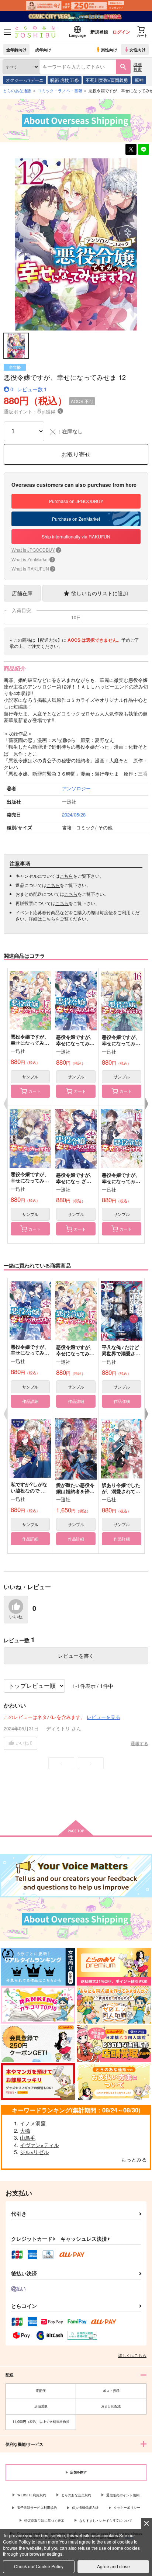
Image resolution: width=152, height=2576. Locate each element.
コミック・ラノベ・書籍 (60, 90)
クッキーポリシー (127, 2508)
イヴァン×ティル (39, 2145)
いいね (16, 1617)
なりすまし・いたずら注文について (106, 2520)
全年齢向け (16, 49)
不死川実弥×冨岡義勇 (107, 80)
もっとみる (134, 2159)
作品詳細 (30, 1401)
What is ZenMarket (32, 559)
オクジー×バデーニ (25, 80)
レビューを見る (103, 1717)
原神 (139, 80)
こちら (66, 876)
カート (34, 1091)
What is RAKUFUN (33, 568)
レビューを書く (76, 1655)
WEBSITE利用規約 (32, 2495)
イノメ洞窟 (33, 2123)
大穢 (25, 2131)
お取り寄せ (76, 454)
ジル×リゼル (34, 2152)
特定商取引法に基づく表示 (44, 2520)
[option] (76, 245)
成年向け (43, 49)
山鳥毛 (28, 2138)
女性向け (138, 49)
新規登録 (99, 32)
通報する (139, 1743)
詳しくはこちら (132, 2355)
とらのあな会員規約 (76, 2495)
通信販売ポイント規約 (123, 2495)
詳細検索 (138, 67)
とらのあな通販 (17, 90)
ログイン (121, 32)
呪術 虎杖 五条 (65, 80)
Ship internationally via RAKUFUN (76, 536)
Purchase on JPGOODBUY (76, 501)
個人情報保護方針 (85, 2508)
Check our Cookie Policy (39, 2566)
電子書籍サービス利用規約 (37, 2508)
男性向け (109, 49)
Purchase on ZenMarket (76, 519)
